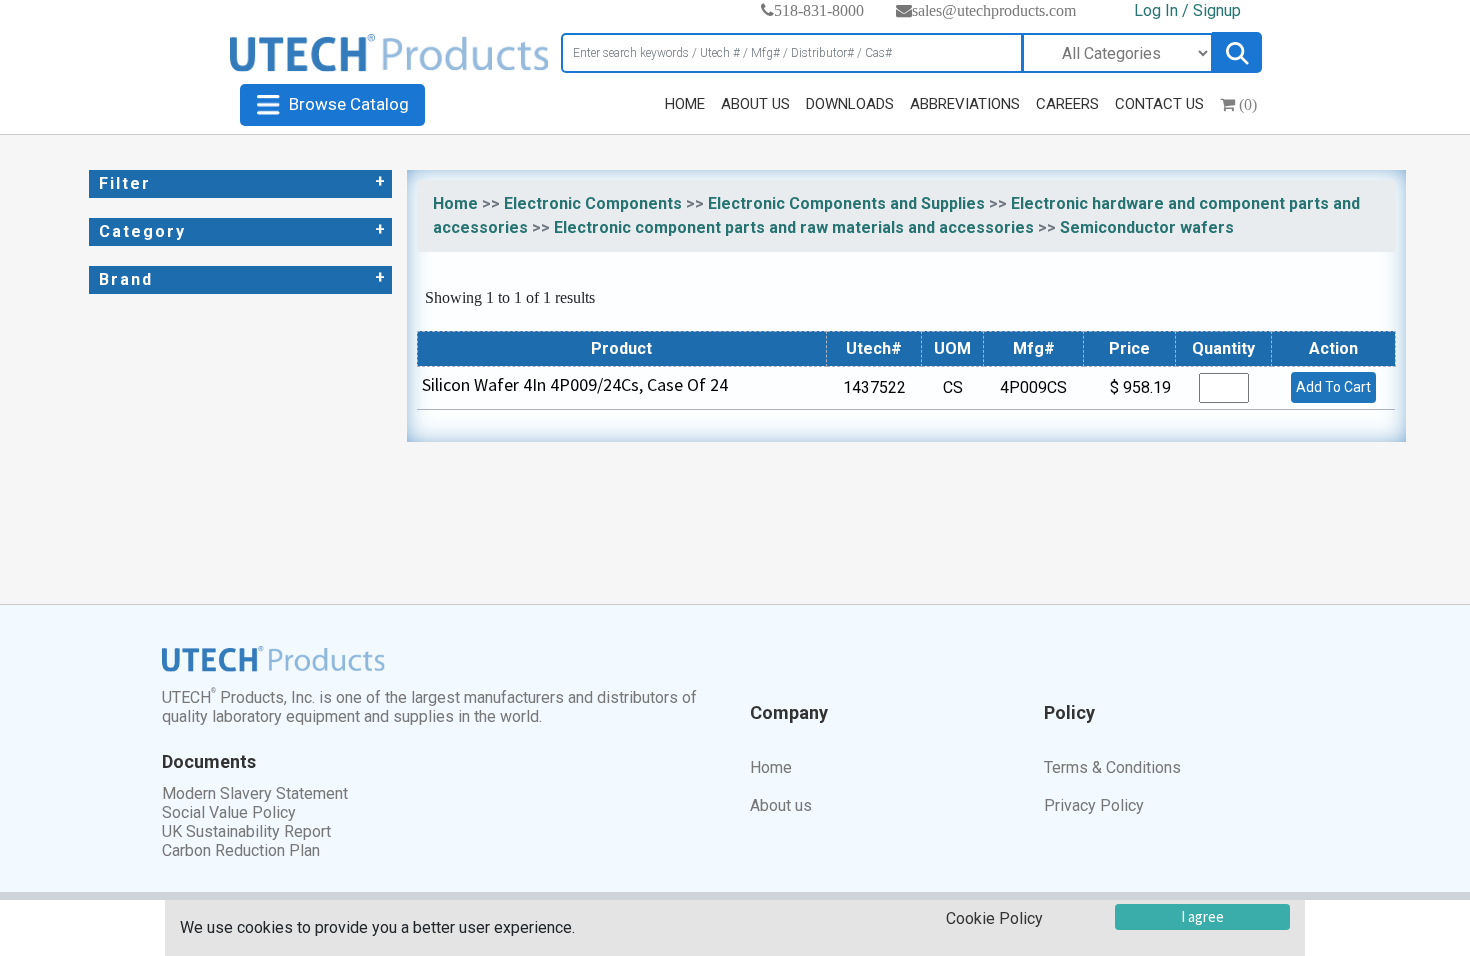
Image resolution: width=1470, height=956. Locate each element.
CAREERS (1067, 104)
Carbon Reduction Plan (241, 850)
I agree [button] (1202, 916)
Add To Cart (1333, 387)
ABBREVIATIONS (965, 104)
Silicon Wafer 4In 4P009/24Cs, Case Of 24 (575, 384)
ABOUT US (755, 104)
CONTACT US (1159, 104)
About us (781, 805)
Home (455, 203)
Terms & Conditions (1112, 767)
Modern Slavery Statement (255, 793)
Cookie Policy (994, 918)
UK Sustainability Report (246, 831)
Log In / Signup (1187, 10)
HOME (685, 104)
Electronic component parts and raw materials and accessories (794, 227)
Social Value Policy (229, 812)
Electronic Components (593, 203)
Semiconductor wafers (1147, 227)
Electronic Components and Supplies (846, 203)
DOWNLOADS (850, 104)
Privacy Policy (1094, 805)
